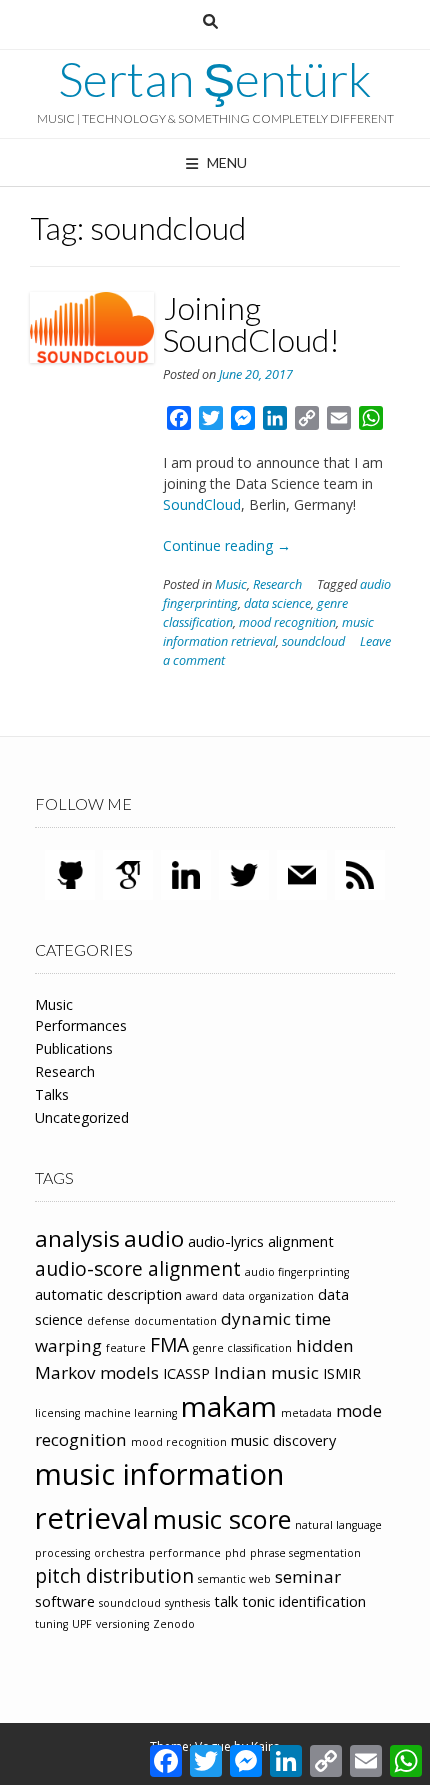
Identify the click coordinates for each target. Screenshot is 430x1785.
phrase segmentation (305, 1553)
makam (229, 1406)
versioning (122, 1624)
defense (108, 1321)
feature (126, 1348)
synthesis (187, 1603)
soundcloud (313, 641)
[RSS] (360, 873)
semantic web (234, 1579)
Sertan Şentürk (215, 79)
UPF (82, 1624)
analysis (77, 1238)
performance (185, 1553)
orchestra (119, 1553)
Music (231, 584)
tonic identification (304, 1601)
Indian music (266, 1372)
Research (277, 584)
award (202, 1296)
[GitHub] (70, 873)
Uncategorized (82, 1117)
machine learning (130, 1413)
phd (235, 1553)
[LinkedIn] (186, 873)
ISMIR (342, 1373)
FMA (169, 1345)
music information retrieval (268, 632)
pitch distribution (114, 1576)
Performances (81, 1025)
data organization (268, 1296)
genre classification (242, 1348)
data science (277, 603)
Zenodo (174, 1624)
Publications (74, 1048)
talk (226, 1601)
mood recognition (287, 622)
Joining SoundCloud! (251, 323)
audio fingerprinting (297, 1272)
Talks (52, 1094)
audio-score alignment (138, 1269)
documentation (175, 1321)
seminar (308, 1576)
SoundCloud (202, 504)
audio (154, 1238)
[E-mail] (302, 873)
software (65, 1601)
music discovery (283, 1440)
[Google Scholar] (128, 873)
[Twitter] (244, 873)
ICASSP (186, 1373)
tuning (51, 1624)
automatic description (108, 1294)
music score (222, 1519)
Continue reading (227, 545)
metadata (306, 1413)
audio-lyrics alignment (261, 1241)
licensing (57, 1413)
